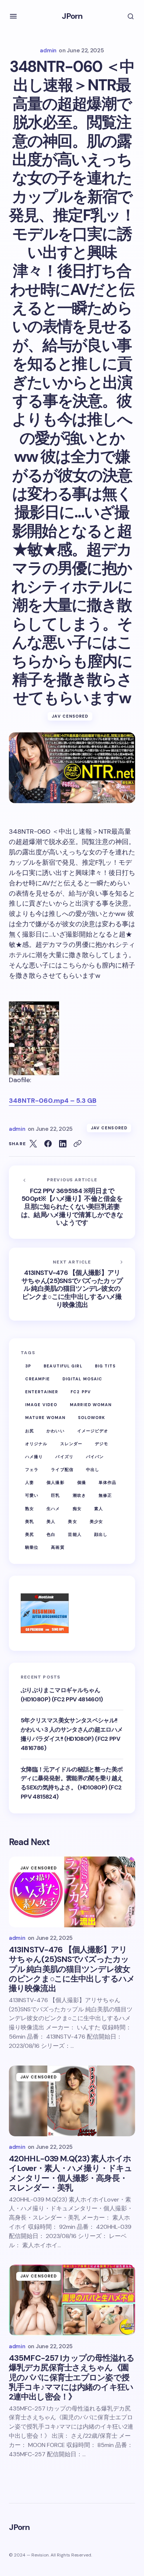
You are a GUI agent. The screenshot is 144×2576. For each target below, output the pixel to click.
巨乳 (55, 1495)
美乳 (30, 1521)
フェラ (32, 1470)
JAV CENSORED (70, 716)
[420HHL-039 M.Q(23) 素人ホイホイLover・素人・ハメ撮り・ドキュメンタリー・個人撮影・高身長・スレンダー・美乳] (72, 2101)
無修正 (105, 1495)
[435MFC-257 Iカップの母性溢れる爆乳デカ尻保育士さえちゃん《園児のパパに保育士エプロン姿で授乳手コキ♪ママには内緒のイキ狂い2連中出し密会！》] (72, 2300)
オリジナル (36, 1444)
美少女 (96, 1521)
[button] (13, 16)
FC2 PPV (81, 1392)
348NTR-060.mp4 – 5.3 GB (53, 1101)
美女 (72, 1521)
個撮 (82, 1482)
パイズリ (64, 1457)
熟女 (30, 1509)
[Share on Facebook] (48, 1144)
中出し (93, 1470)
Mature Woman (45, 1418)
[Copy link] (78, 1144)
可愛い (32, 1495)
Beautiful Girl (63, 1366)
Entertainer (42, 1392)
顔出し (101, 1534)
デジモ (102, 1444)
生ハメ (53, 1509)
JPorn (72, 16)
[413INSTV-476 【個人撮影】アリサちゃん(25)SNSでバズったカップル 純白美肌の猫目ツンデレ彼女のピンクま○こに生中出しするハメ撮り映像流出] (72, 1284)
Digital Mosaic (82, 1379)
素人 (99, 1509)
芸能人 (75, 1534)
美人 (51, 1521)
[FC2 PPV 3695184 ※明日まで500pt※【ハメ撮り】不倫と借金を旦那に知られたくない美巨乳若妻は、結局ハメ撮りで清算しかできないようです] (72, 1202)
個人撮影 (55, 1482)
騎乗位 (32, 1547)
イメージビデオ (93, 1431)
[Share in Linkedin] (63, 1144)
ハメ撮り (34, 1457)
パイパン (95, 1457)
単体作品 (107, 1482)
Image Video (41, 1405)
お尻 (30, 1431)
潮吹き (79, 1495)
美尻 (30, 1534)
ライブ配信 (62, 1470)
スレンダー (71, 1444)
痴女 (77, 1509)
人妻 (30, 1482)
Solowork (92, 1418)
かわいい (55, 1431)
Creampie (37, 1379)
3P (28, 1366)
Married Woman (91, 1405)
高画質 (58, 1547)
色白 (51, 1534)
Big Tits (105, 1366)
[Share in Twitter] (33, 1144)
